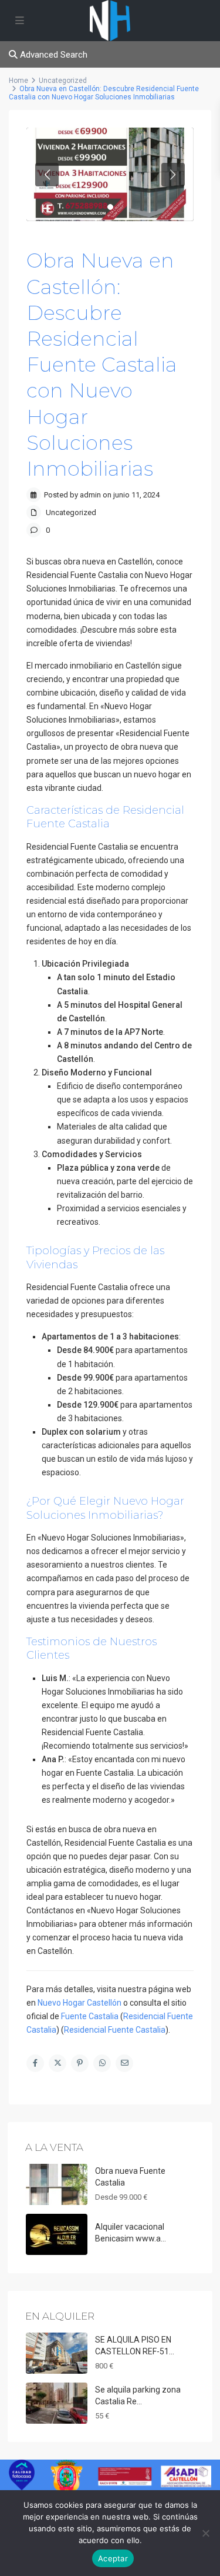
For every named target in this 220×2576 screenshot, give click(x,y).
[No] (205, 2533)
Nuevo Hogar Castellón (79, 2003)
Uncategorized (71, 512)
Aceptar (113, 2558)
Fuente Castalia (90, 2016)
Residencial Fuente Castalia (115, 2030)
